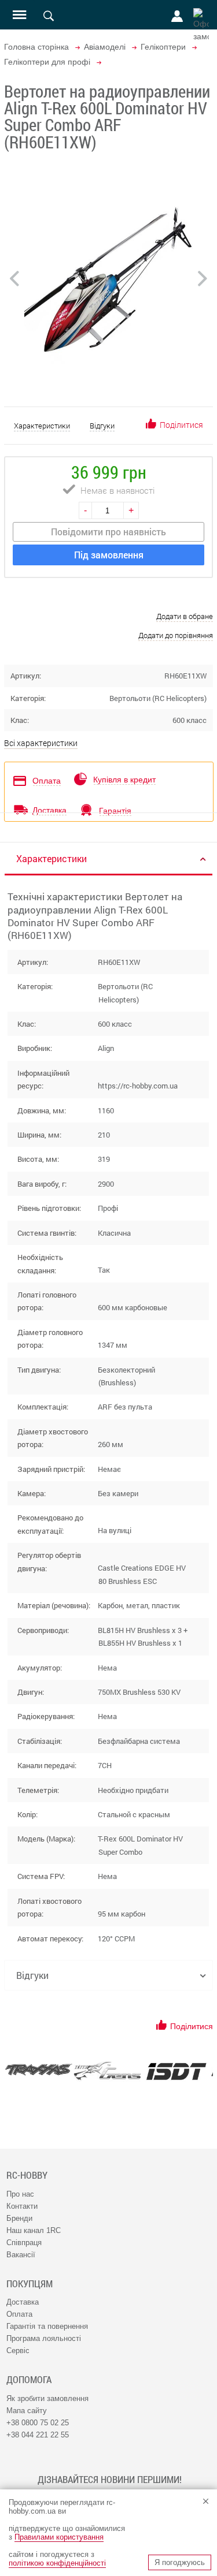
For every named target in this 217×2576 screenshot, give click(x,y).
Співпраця (24, 2243)
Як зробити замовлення (47, 2398)
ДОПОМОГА (29, 2380)
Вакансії (21, 2255)
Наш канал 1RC (34, 2230)
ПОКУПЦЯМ (30, 2284)
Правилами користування (59, 2537)
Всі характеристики (41, 743)
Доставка (23, 2302)
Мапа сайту (27, 2411)
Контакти (22, 2206)
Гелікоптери (163, 47)
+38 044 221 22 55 (38, 2435)
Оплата (19, 2314)
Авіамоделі (105, 47)
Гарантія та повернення (47, 2326)
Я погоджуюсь (180, 2562)
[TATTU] (107, 2071)
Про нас (20, 2194)
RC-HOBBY (27, 2175)
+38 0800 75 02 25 (38, 2423)
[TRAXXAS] (38, 2070)
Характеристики (42, 426)
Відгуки (102, 426)
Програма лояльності (44, 2338)
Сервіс (18, 2351)
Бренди (19, 2218)
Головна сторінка (36, 47)
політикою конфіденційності (57, 2563)
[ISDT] (176, 2071)
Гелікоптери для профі (47, 62)
